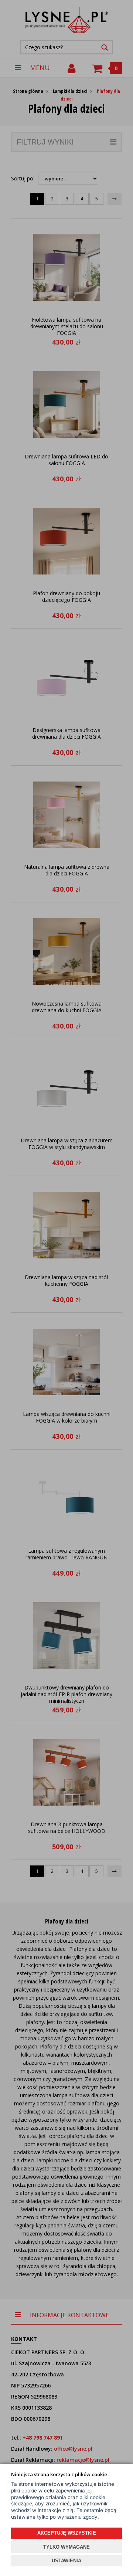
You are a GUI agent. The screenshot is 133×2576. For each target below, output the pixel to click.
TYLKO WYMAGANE (66, 2547)
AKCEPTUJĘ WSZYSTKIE (67, 2533)
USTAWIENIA (66, 2561)
